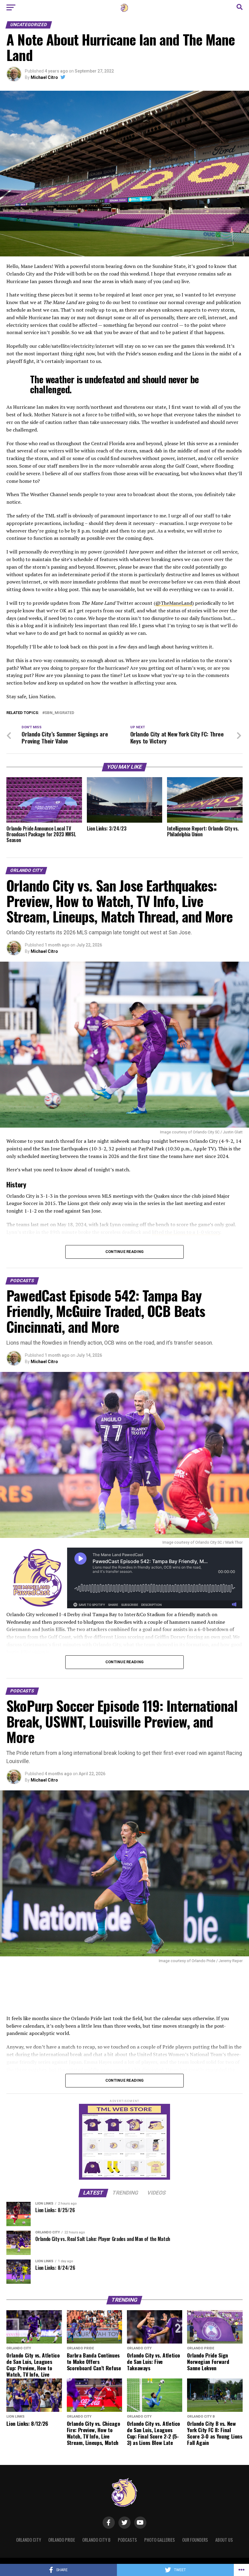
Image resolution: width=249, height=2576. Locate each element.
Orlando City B (96, 2540)
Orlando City (29, 2540)
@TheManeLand (174, 603)
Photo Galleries (160, 2540)
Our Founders (195, 2540)
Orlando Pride (62, 2540)
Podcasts (127, 2540)
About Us (224, 2540)
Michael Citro (44, 77)
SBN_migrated (59, 713)
